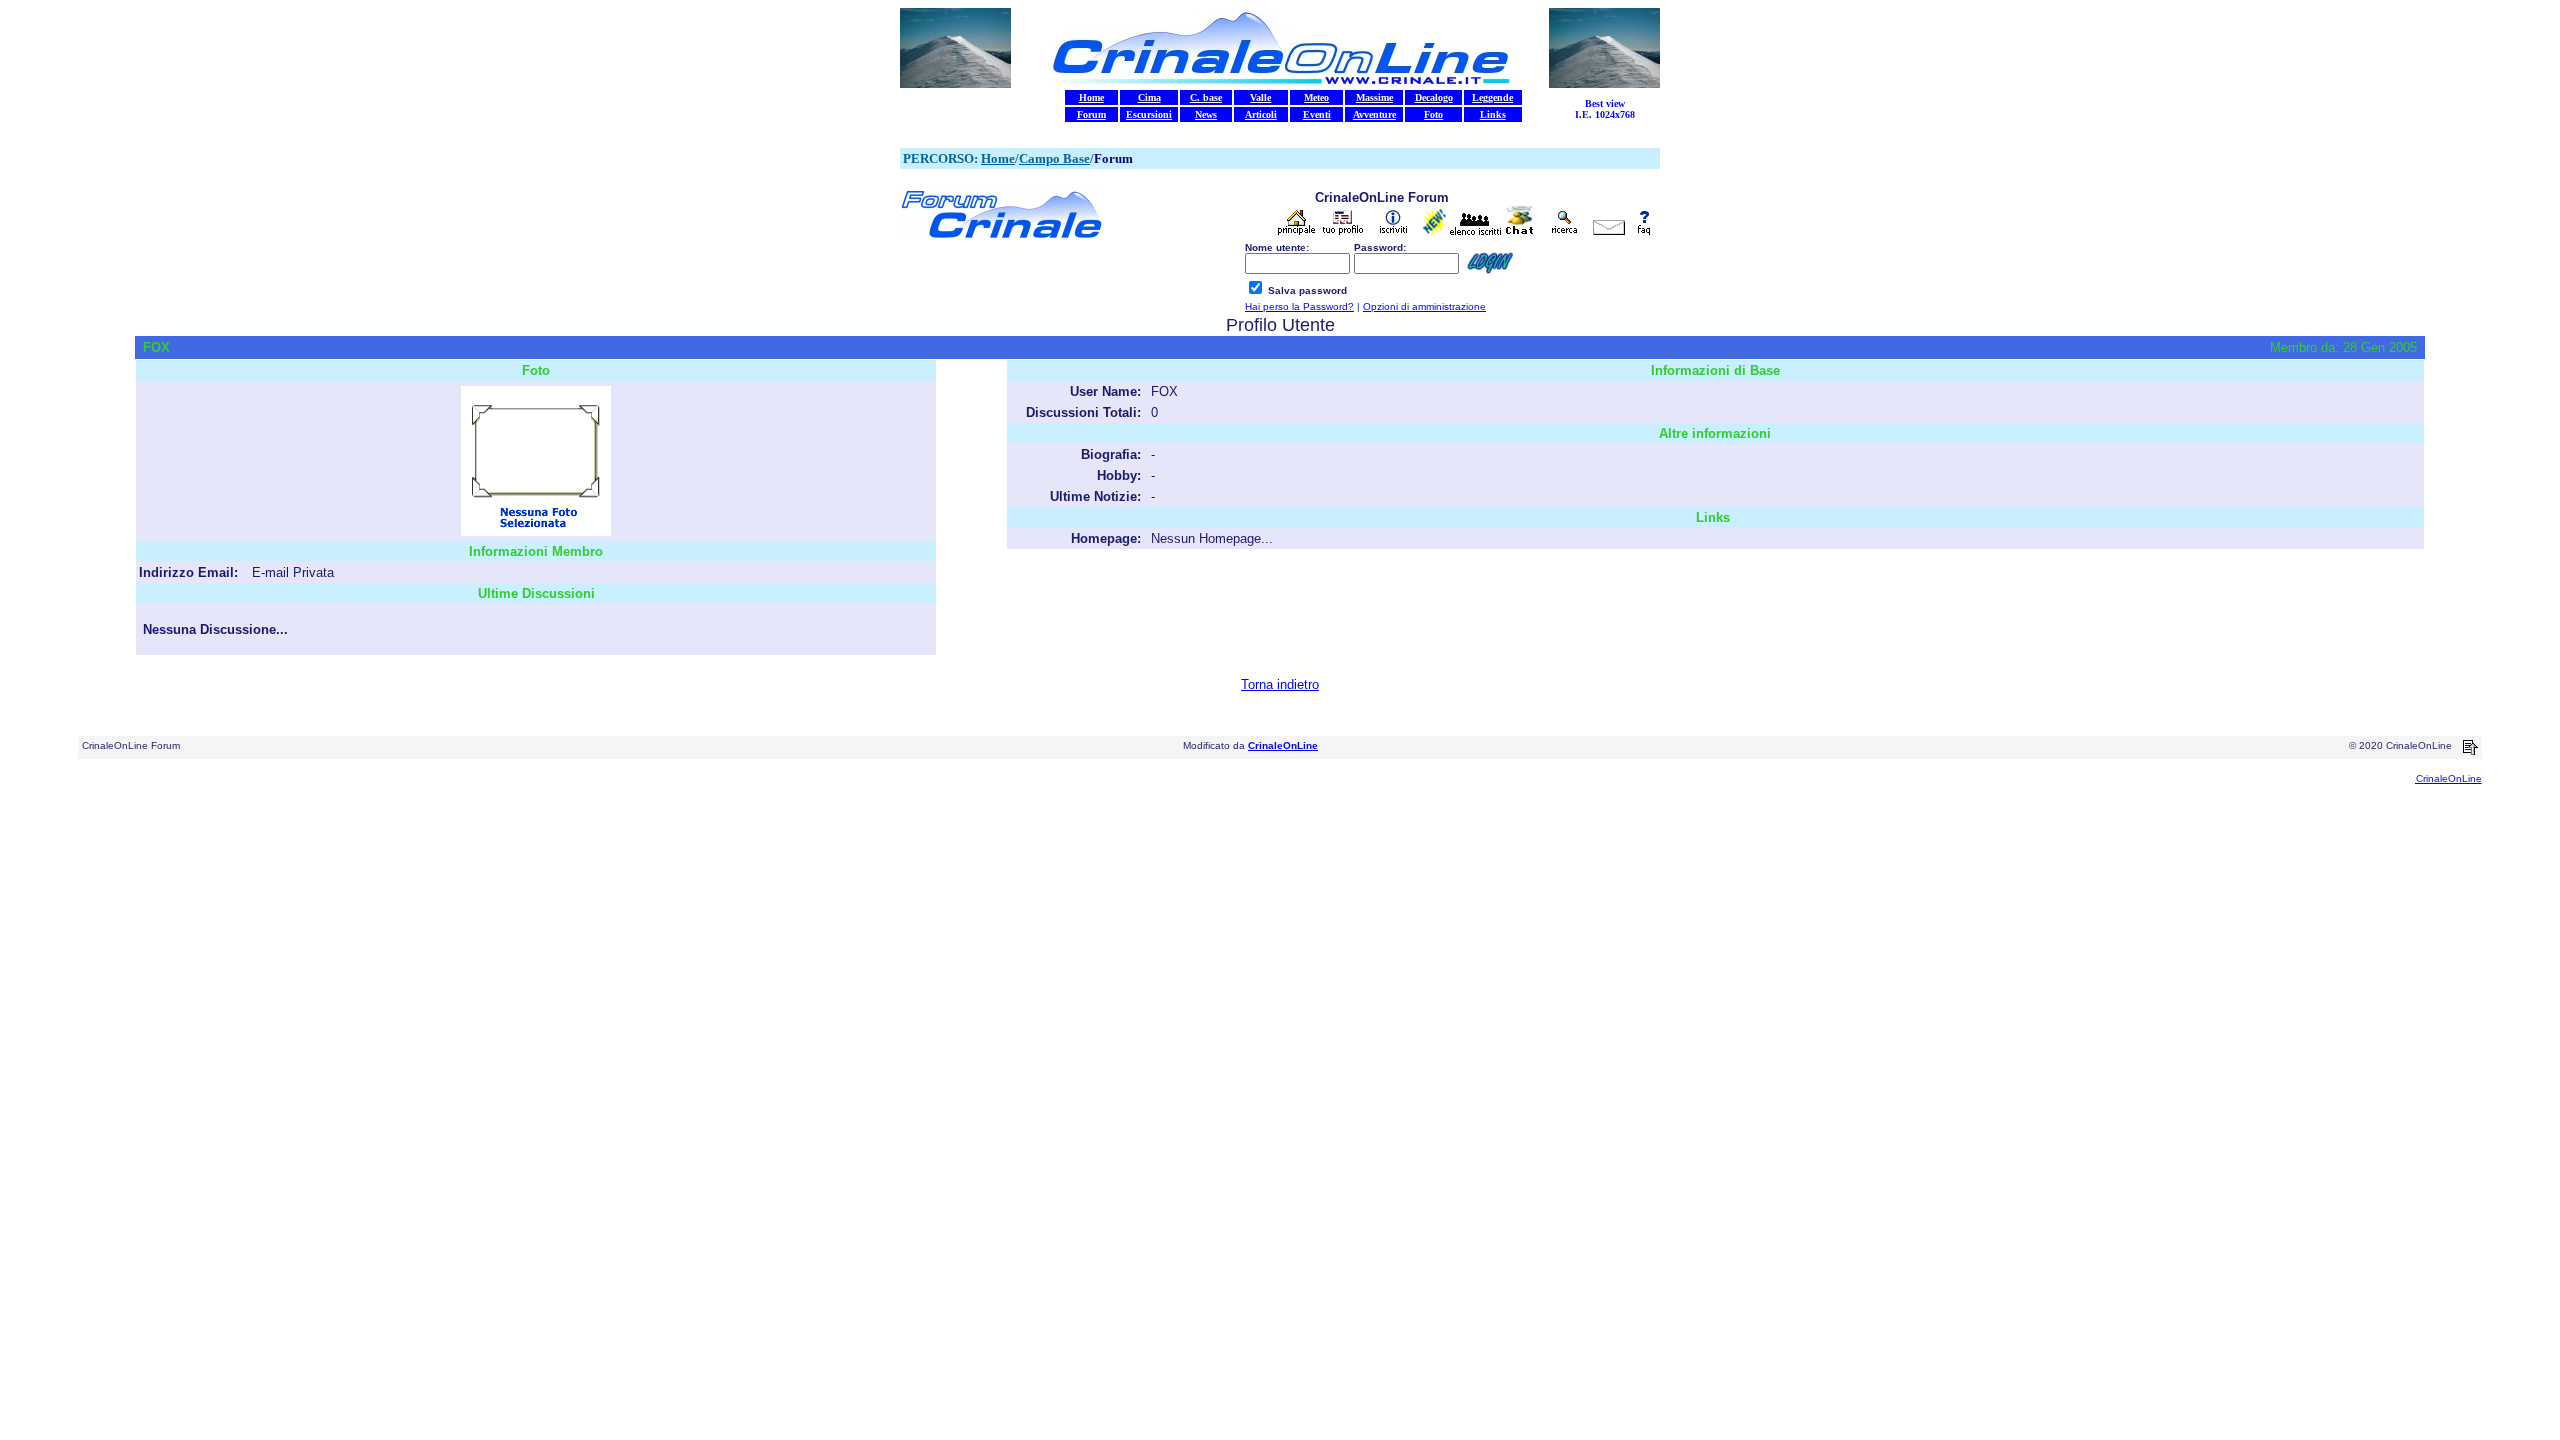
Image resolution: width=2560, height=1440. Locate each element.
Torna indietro (1280, 684)
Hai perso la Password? (1299, 306)
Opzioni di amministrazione (1424, 306)
